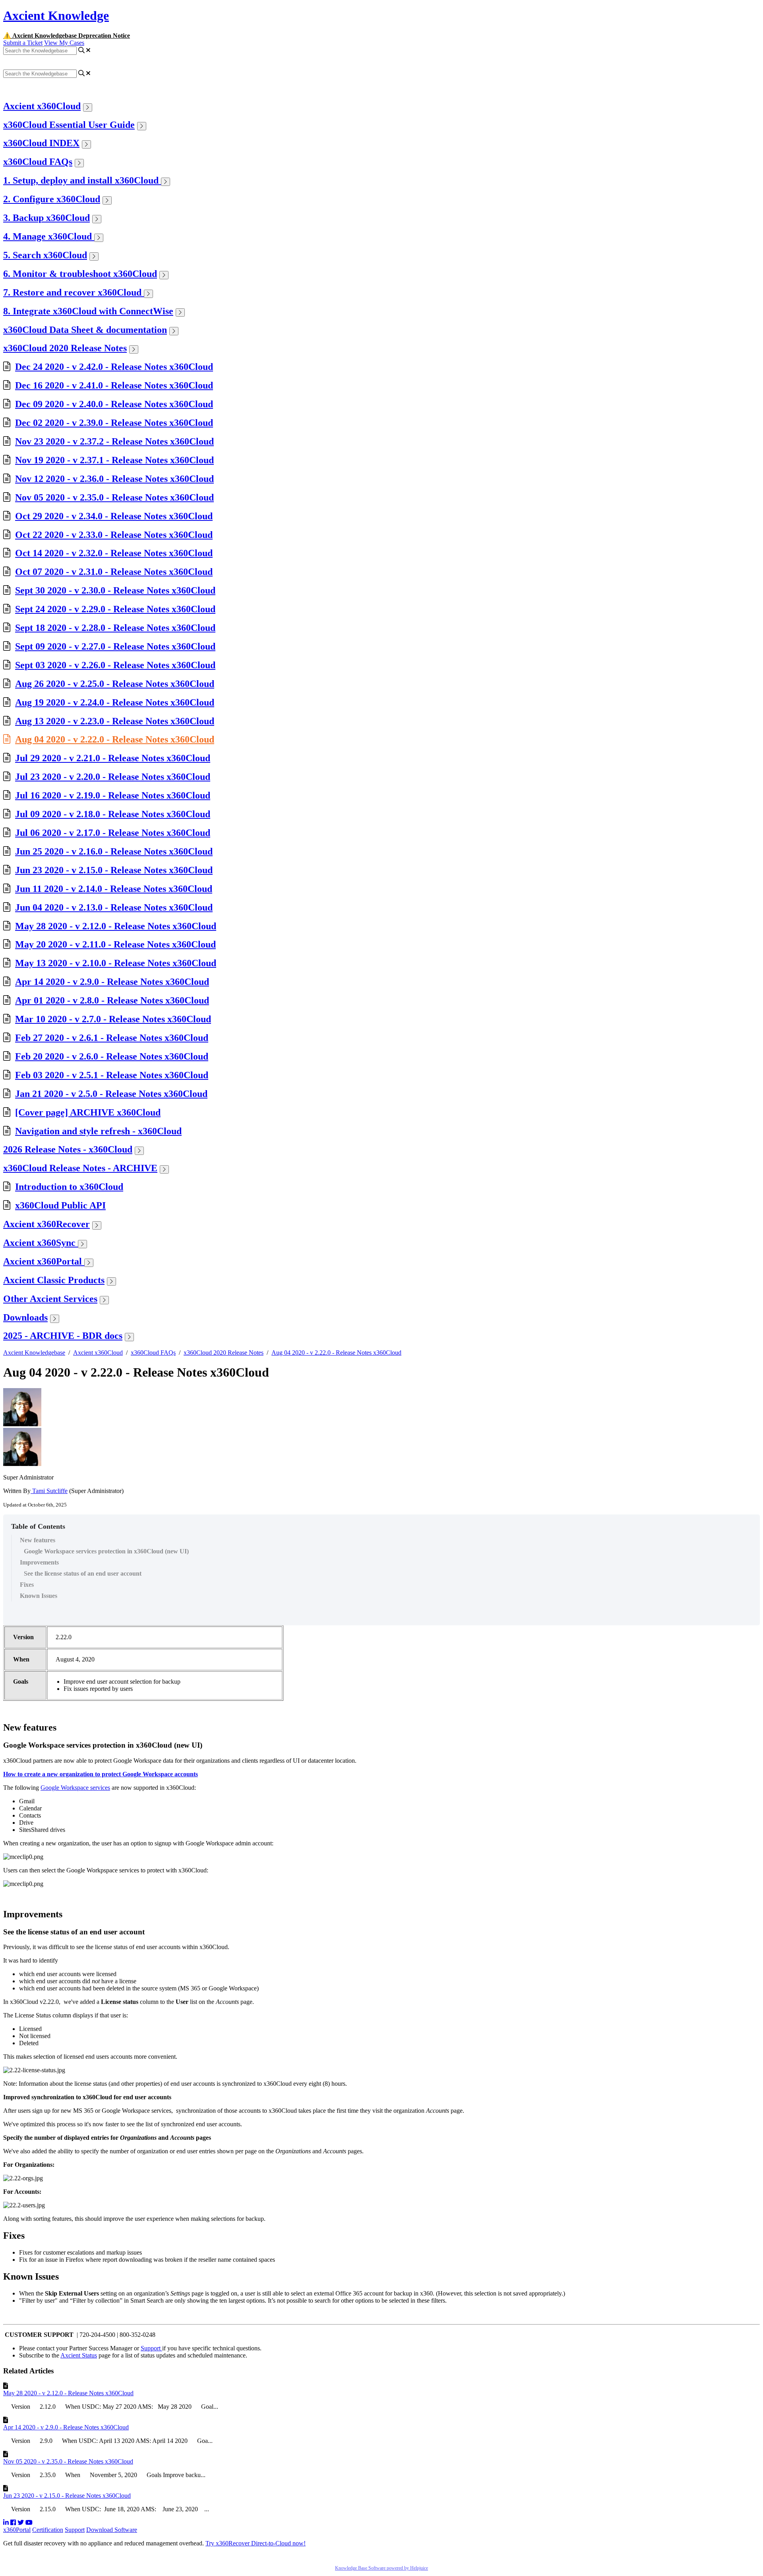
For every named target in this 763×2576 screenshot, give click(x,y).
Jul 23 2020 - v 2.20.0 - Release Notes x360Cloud (113, 777)
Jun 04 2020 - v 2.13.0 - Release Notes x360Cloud (114, 907)
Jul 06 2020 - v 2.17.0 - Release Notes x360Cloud (113, 833)
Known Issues (39, 1596)
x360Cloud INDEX (41, 143)
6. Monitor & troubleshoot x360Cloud (80, 274)
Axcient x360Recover (46, 1224)
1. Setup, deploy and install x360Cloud (82, 180)
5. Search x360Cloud (45, 255)
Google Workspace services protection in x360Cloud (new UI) (106, 1551)
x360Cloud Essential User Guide (69, 125)
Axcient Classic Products (54, 1280)
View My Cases (64, 43)
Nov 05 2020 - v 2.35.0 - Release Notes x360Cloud (114, 497)
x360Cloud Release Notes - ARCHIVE (80, 1168)
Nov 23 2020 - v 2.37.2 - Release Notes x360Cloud (114, 441)
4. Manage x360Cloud (49, 236)
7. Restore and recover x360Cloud (74, 292)
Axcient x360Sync (41, 1243)
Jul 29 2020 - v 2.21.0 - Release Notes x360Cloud (113, 758)
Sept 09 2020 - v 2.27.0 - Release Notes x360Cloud (115, 646)
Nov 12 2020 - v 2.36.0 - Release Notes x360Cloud (114, 479)
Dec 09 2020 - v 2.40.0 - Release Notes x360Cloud (114, 404)
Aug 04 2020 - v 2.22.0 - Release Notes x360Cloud (115, 739)
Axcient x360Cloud (42, 106)
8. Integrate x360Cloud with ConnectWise (88, 311)
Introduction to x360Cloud (69, 1187)
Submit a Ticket (23, 43)
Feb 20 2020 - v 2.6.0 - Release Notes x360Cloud (112, 1056)
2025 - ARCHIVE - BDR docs (63, 1336)
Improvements (39, 1562)
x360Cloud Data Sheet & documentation (85, 330)
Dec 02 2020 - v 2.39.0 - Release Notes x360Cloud (114, 423)
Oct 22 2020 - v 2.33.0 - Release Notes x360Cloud (114, 535)
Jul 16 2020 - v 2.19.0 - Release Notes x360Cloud (113, 795)
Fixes (28, 1585)
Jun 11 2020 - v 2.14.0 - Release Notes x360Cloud (114, 889)
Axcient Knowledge (56, 15)
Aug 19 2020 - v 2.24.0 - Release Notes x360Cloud (115, 702)
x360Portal (17, 2530)
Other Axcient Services (50, 1299)
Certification (48, 2530)
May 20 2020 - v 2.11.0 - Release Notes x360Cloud (115, 944)
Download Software (112, 2530)
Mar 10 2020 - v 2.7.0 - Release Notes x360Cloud (113, 1019)
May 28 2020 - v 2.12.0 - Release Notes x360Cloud (116, 926)
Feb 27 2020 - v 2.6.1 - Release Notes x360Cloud (112, 1038)
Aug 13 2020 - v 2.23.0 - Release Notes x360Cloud (115, 721)
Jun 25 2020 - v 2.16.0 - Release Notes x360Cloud (114, 851)
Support (151, 2348)
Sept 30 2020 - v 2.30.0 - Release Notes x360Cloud (115, 590)
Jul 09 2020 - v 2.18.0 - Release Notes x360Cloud (113, 814)
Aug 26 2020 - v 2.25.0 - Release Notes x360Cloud (115, 684)
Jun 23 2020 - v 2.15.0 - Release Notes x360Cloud (114, 870)
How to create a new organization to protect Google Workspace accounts (101, 1774)
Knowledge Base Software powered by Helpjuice (381, 2568)
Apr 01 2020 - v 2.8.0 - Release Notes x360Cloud (112, 1000)
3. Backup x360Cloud (46, 218)
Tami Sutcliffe (49, 1491)
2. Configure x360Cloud (52, 199)
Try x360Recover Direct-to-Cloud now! (256, 2543)
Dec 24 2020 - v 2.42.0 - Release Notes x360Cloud (114, 367)
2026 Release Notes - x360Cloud (68, 1149)
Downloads (25, 1317)
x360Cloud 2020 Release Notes (65, 348)
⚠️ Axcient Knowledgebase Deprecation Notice (67, 36)
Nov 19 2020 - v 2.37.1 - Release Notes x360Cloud (114, 460)
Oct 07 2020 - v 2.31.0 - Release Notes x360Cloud (114, 572)
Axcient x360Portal (44, 1261)
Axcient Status (79, 2355)
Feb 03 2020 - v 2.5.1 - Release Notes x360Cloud (112, 1075)
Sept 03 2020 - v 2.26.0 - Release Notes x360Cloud (115, 665)
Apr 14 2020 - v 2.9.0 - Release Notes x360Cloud (112, 982)
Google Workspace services (75, 1788)
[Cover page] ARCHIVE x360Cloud (88, 1112)
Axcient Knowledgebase (34, 1353)
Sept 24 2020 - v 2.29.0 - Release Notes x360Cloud (115, 609)
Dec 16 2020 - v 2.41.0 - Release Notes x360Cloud (114, 385)
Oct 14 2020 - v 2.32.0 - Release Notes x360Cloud (114, 553)
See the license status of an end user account (83, 1573)
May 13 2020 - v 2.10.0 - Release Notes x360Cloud (116, 963)
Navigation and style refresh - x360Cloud (98, 1131)
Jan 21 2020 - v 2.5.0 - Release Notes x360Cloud (111, 1094)
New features (38, 1540)
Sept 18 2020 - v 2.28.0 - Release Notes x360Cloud (115, 628)
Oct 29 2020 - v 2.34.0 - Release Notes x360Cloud (114, 516)
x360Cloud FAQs (38, 162)
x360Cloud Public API (60, 1205)
